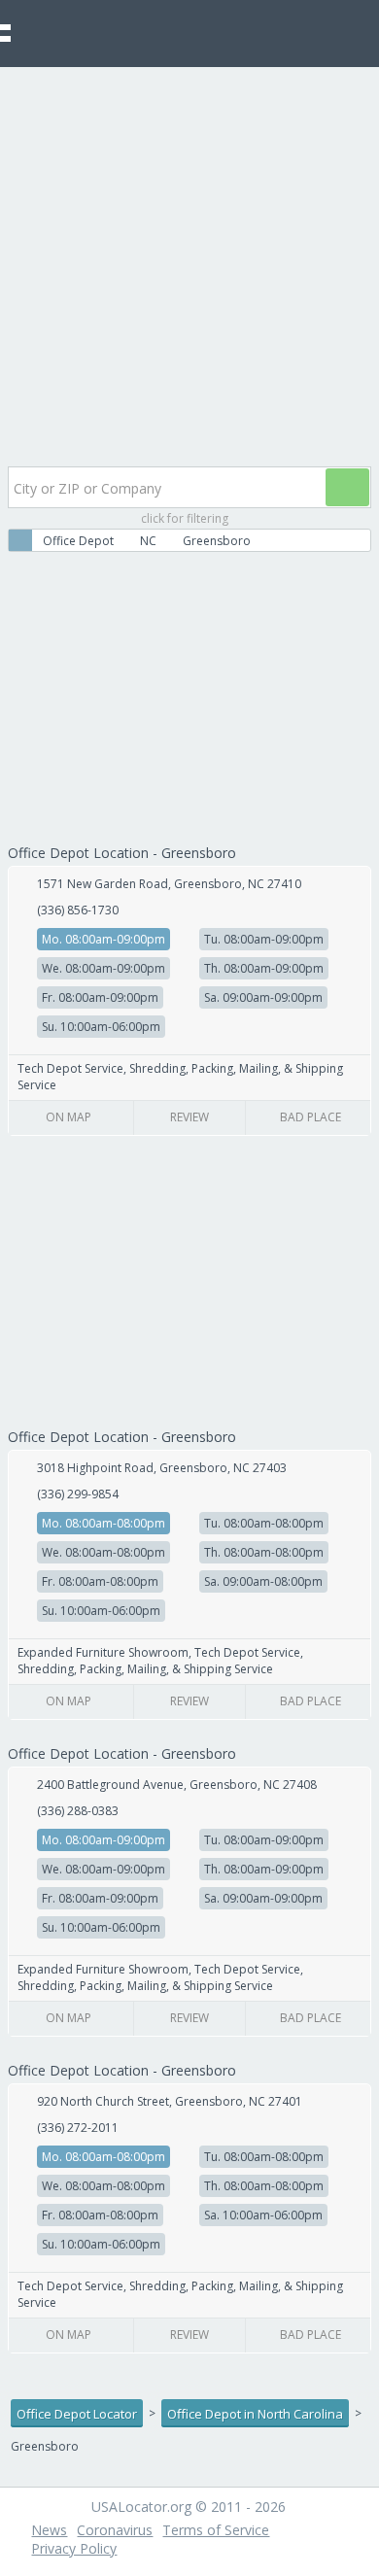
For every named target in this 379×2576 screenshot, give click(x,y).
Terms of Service (216, 2530)
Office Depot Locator (77, 2414)
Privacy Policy (74, 2548)
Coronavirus (115, 2530)
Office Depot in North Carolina (255, 2414)
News (49, 2530)
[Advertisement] (189, 266)
